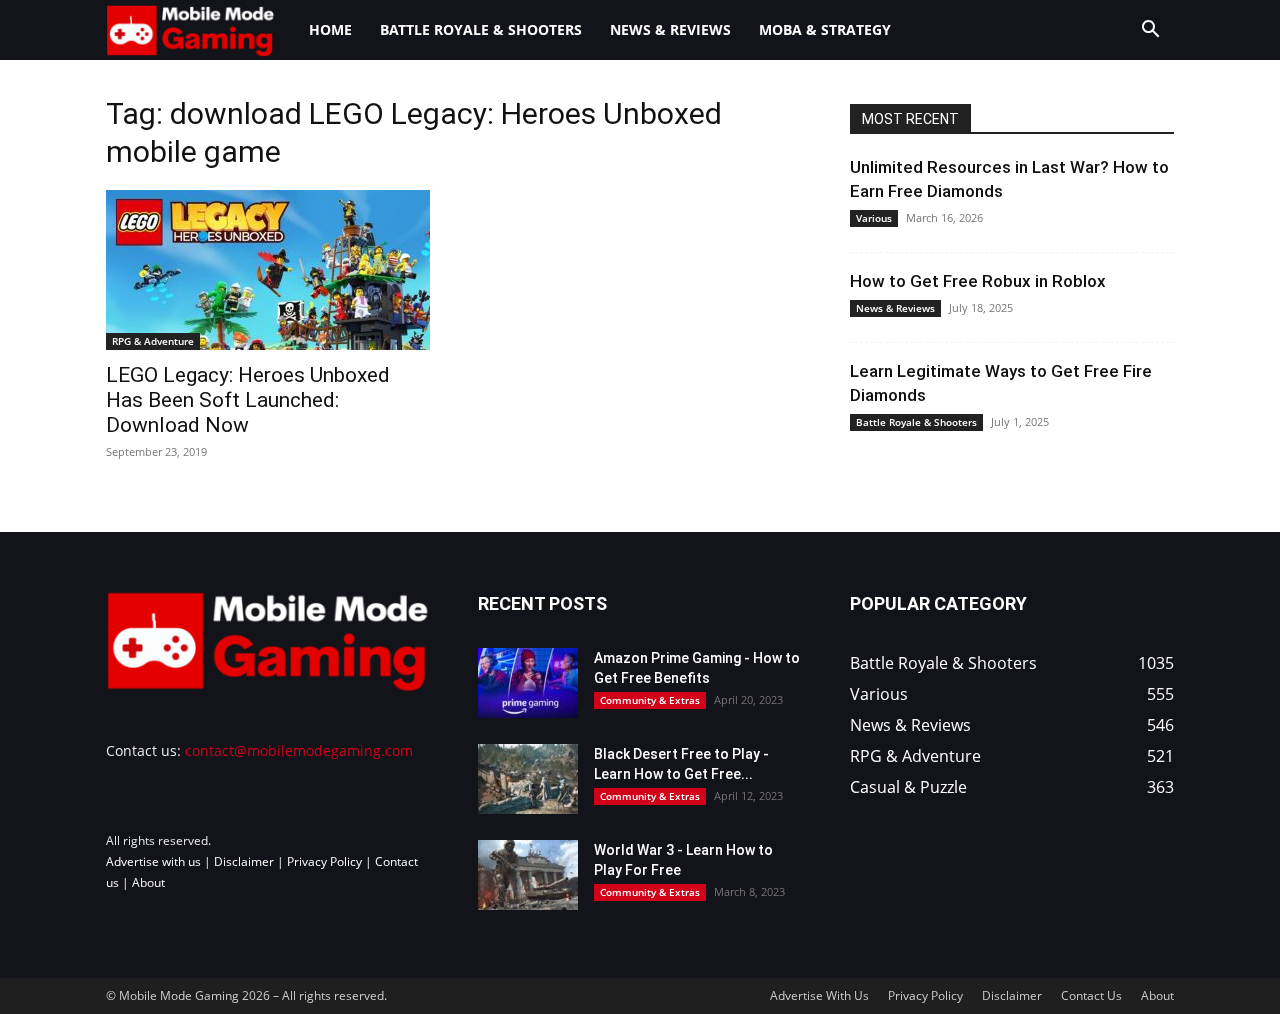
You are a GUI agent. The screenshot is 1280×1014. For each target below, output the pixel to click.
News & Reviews (670, 29)
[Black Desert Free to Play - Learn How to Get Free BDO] (528, 779)
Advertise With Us (819, 995)
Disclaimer (244, 861)
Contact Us (1091, 995)
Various (874, 218)
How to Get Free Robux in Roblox (978, 281)
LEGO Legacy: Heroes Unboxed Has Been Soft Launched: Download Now (248, 400)
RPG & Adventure (153, 341)
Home (330, 29)
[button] (1150, 31)
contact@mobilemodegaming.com (299, 750)
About (148, 882)
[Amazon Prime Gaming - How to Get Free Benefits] (528, 683)
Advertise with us (153, 861)
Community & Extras (650, 700)
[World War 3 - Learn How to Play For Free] (528, 875)
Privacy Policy (324, 861)
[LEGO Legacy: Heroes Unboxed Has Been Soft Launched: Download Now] (268, 270)
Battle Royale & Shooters (481, 29)
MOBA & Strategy (825, 29)
